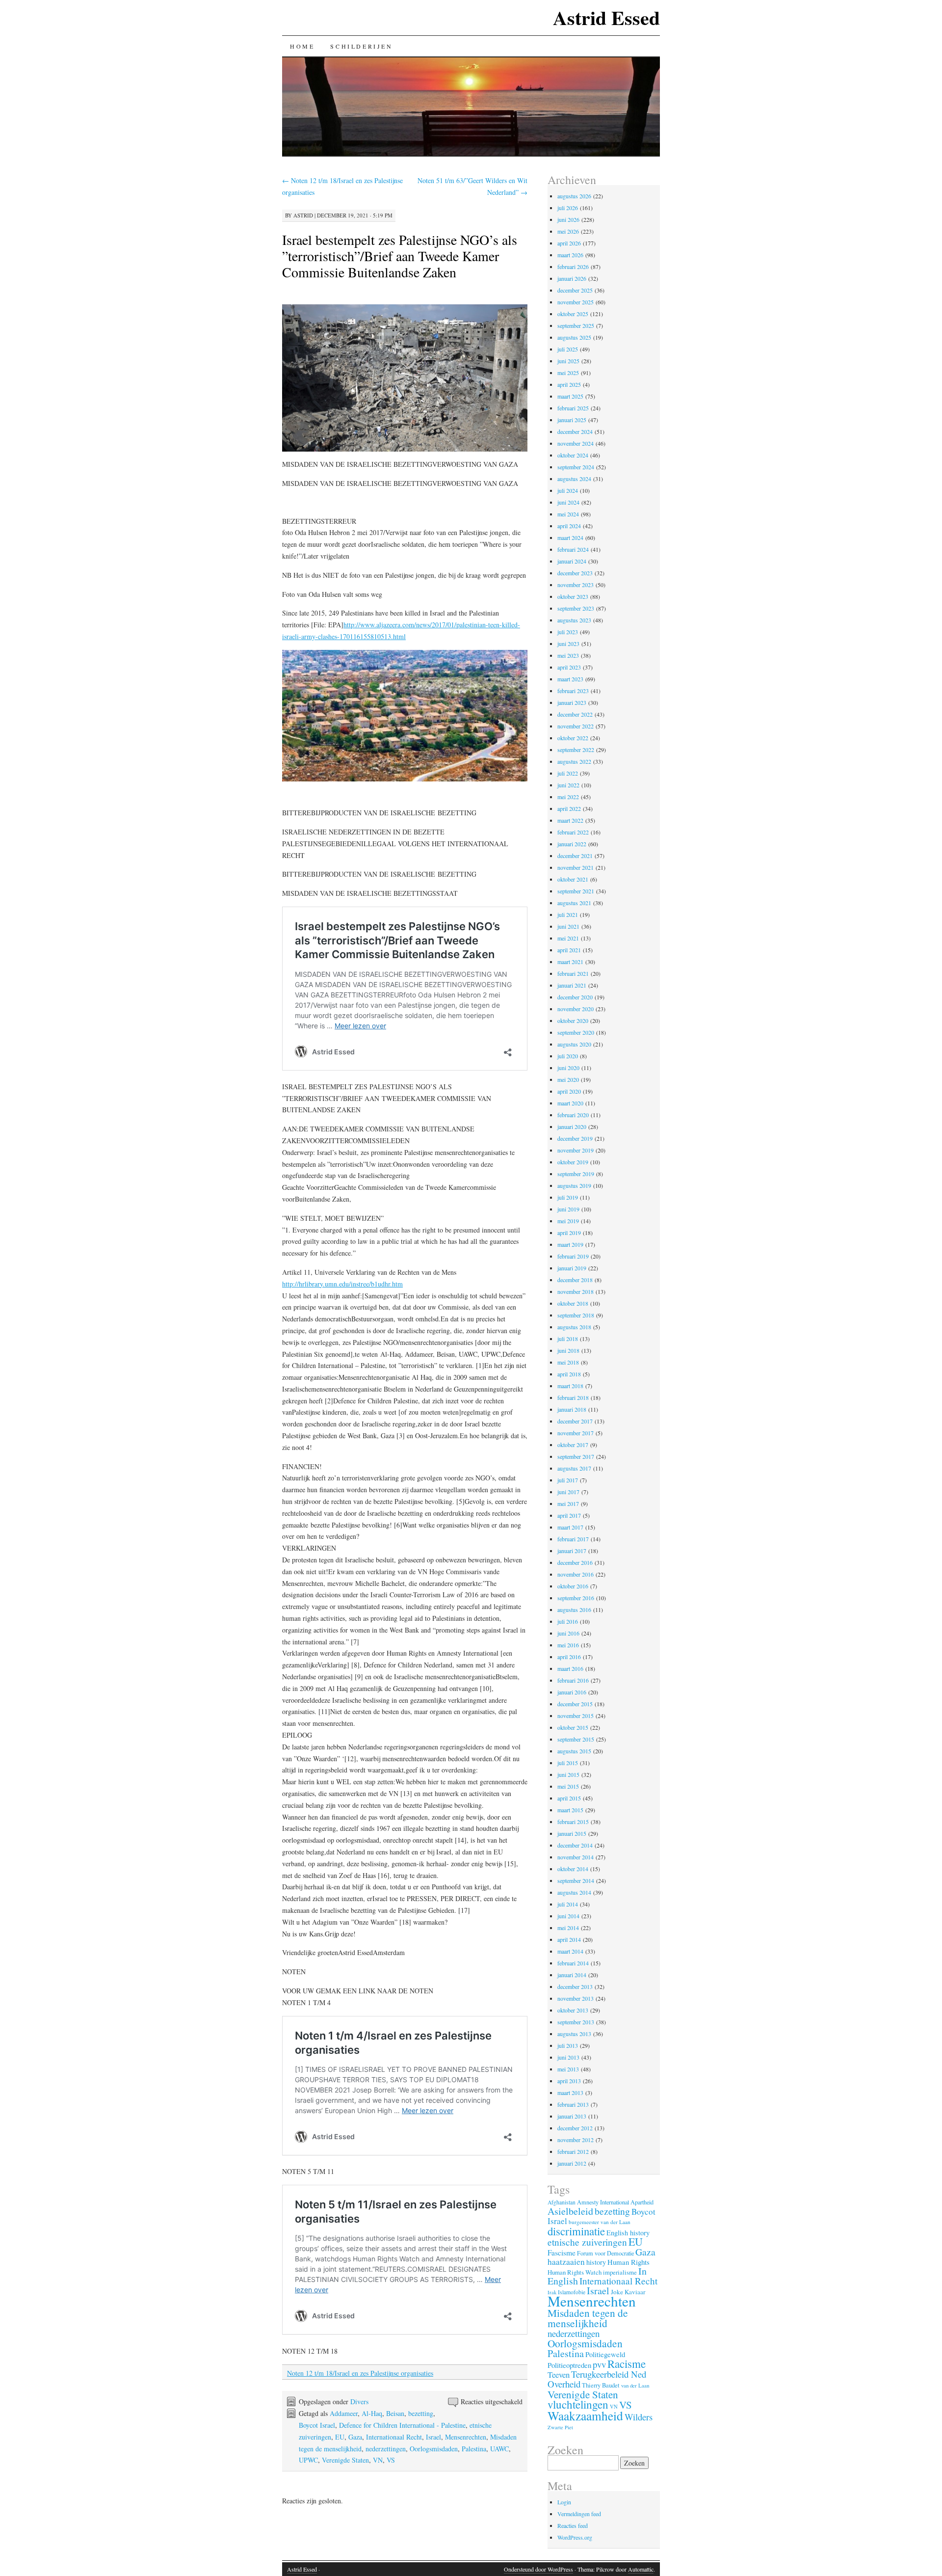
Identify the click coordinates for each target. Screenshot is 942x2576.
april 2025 (569, 384)
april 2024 (569, 526)
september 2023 (576, 608)
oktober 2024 (573, 455)
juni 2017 (568, 1492)
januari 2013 (572, 2116)
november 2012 (576, 2140)
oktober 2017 (573, 1445)
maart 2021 (570, 962)
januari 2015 (572, 1833)
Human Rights (628, 2262)
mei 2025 (568, 373)
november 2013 (576, 1998)
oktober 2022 (573, 738)
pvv (599, 2364)
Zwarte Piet (560, 2427)
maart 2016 (570, 1668)
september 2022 (576, 750)
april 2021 (569, 950)
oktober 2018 (573, 1303)
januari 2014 (572, 1975)
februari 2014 (573, 1963)
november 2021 (576, 867)
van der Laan (635, 2385)
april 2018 (569, 1374)
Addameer (344, 2413)
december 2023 (575, 573)
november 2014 (576, 1857)
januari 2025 (572, 420)
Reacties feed (573, 2525)
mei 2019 (568, 1221)
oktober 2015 (573, 1727)
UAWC (499, 2449)
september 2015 (576, 1739)
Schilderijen (361, 46)
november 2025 (576, 302)
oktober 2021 (573, 879)
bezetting (421, 2413)
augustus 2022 (574, 761)
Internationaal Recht (394, 2437)
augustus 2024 (574, 479)
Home (302, 46)
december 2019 (575, 1138)
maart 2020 (570, 1103)
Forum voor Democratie (605, 2253)
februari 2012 (573, 2151)
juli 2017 (568, 1480)
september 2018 (576, 1315)
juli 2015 (568, 1763)
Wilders (639, 2417)
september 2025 (576, 325)
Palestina (474, 2449)
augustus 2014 (574, 1892)
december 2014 (575, 1845)
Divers (359, 2402)
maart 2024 (570, 537)
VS (391, 2460)
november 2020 (576, 1009)
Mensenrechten (466, 2437)
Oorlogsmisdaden (434, 2449)
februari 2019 (573, 1256)
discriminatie (576, 2231)
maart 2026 (570, 255)
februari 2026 (573, 267)
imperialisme (620, 2272)
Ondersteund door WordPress (538, 2569)
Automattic (641, 2569)
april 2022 (569, 808)
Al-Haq (372, 2413)
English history (628, 2233)
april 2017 (569, 1515)
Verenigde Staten (345, 2460)
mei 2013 (568, 2069)
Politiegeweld (605, 2354)
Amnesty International (603, 2202)
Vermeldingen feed (579, 2514)
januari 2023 (572, 702)
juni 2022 (568, 785)
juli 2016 (568, 1621)
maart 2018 (570, 1386)
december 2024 (575, 431)
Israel (433, 2437)
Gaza (355, 2437)
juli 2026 (568, 208)
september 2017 (576, 1456)
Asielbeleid (570, 2211)
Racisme (627, 2363)
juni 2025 (568, 361)
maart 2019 (570, 1244)
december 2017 (575, 1421)
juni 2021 (568, 926)
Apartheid (642, 2202)
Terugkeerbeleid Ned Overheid (597, 2379)
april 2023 (569, 667)
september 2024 (576, 467)
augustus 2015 (574, 1751)
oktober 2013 (573, 2010)
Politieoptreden (569, 2365)
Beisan (395, 2413)
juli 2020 (568, 1056)
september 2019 (576, 1174)
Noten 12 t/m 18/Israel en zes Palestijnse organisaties (360, 2373)
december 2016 (575, 1562)
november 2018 (576, 1291)
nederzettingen (386, 2449)
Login (564, 2502)
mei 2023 (568, 655)
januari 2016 (572, 1692)
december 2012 (575, 2128)
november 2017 (576, 1433)
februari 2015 (573, 1822)
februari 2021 (573, 973)
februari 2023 (573, 691)
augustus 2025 (574, 337)
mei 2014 (568, 1928)
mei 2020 (568, 1079)
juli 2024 (568, 490)
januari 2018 (572, 1409)
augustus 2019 (574, 1185)
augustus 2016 (574, 1610)
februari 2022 (573, 832)
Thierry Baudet (601, 2385)
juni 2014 (568, 1916)
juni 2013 (568, 2057)
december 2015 (575, 1704)
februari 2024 (573, 549)
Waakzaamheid (585, 2415)
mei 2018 (568, 1362)
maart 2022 (570, 820)
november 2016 (576, 1574)
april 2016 (569, 1657)
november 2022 (576, 726)
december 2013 (575, 1986)
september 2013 (576, 2022)
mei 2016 (568, 1645)
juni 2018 (568, 1350)
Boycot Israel (317, 2425)
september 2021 (576, 891)
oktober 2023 (573, 596)
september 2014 (576, 1880)
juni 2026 (568, 219)
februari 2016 (573, 1680)
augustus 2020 (574, 1044)
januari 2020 (572, 1127)
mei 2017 (568, 1503)
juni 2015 (568, 1774)
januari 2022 (572, 844)
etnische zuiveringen (587, 2242)
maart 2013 (570, 2093)
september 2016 (576, 1598)
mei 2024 (568, 514)
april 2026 (569, 243)
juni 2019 (568, 1209)
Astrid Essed (606, 17)
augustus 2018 (574, 1327)
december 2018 (575, 1280)
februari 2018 (573, 1397)
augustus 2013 (574, 2034)
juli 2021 (568, 914)
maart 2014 (570, 1951)
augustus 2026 (574, 196)
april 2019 (569, 1233)
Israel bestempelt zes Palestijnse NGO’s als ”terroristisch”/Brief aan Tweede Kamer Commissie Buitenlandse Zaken (400, 256)
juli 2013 (568, 2045)
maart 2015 (570, 1810)
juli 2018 (568, 1339)
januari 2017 (572, 1551)
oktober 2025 (573, 314)
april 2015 (569, 1798)
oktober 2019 (573, 1162)
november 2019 (576, 1150)
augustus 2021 (574, 903)
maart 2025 (570, 396)
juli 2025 (568, 349)
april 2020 (569, 1091)
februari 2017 (573, 1539)
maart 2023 (570, 679)
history (596, 2262)
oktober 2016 (573, 1586)
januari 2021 (572, 985)
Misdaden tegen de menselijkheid (588, 2318)
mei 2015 (568, 1786)
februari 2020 (573, 1115)
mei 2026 (568, 231)
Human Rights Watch (575, 2272)
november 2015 (576, 1716)
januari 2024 (572, 561)
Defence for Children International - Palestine (402, 2425)
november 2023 (576, 585)
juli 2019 (568, 1197)
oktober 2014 (573, 1869)
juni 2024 (568, 502)
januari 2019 (572, 1268)
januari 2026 (572, 278)
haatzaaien (566, 2262)
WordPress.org (575, 2537)
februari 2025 (573, 408)
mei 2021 (568, 938)
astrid (303, 215)
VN (378, 2460)
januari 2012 (572, 2163)
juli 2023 (568, 632)
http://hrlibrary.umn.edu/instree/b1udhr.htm (342, 1284)
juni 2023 (568, 644)
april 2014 (569, 1939)
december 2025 (575, 290)
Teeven (559, 2375)
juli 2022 (568, 773)
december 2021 (575, 856)
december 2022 (575, 714)
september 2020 (576, 1032)
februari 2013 (573, 2104)
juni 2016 (568, 1633)
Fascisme (562, 2253)
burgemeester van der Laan (600, 2222)
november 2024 (576, 443)
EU (340, 2437)
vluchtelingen (578, 2404)
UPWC (308, 2460)
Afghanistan (562, 2202)
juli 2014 (568, 1904)
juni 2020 (568, 1068)
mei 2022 (568, 797)
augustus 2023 (574, 620)
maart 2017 (570, 1527)
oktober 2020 (573, 1020)
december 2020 (575, 997)
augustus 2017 (574, 1468)
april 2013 (569, 2081)
